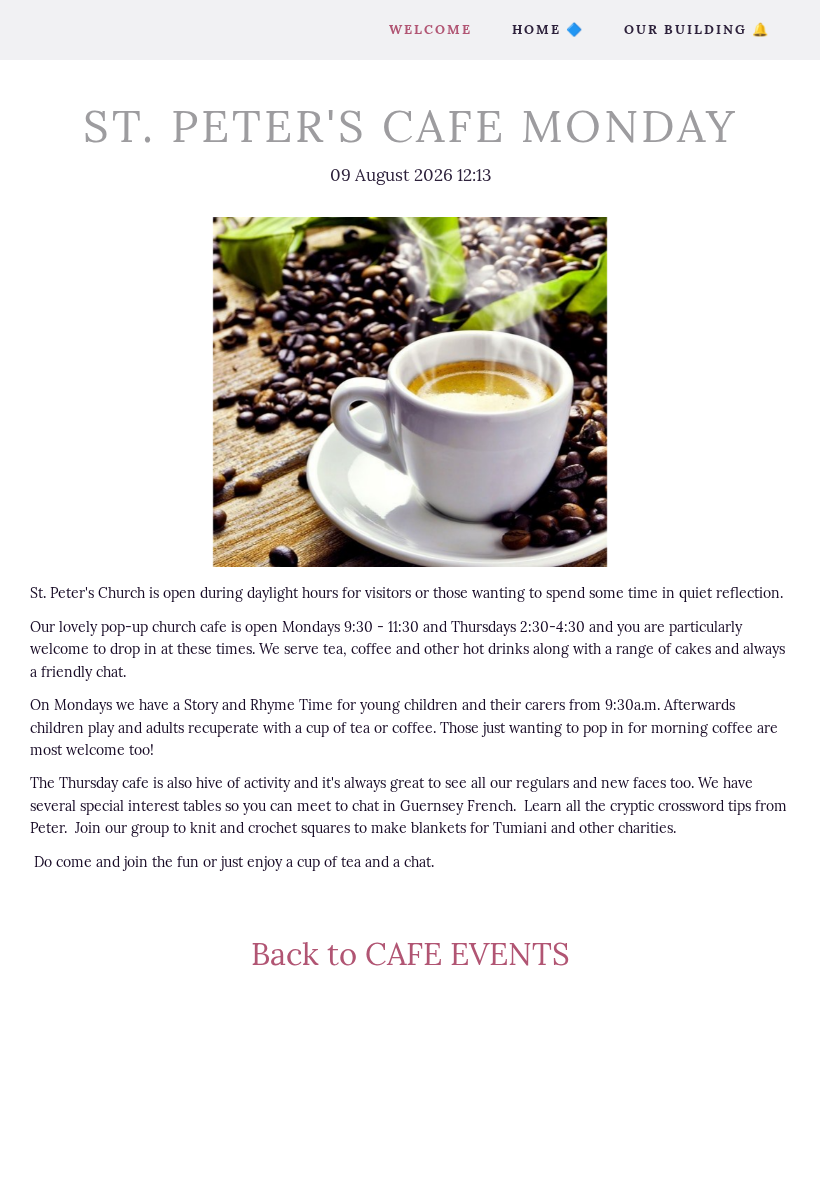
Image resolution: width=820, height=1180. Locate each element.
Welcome (430, 29)
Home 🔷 (548, 29)
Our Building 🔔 (697, 29)
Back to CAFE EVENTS (410, 953)
